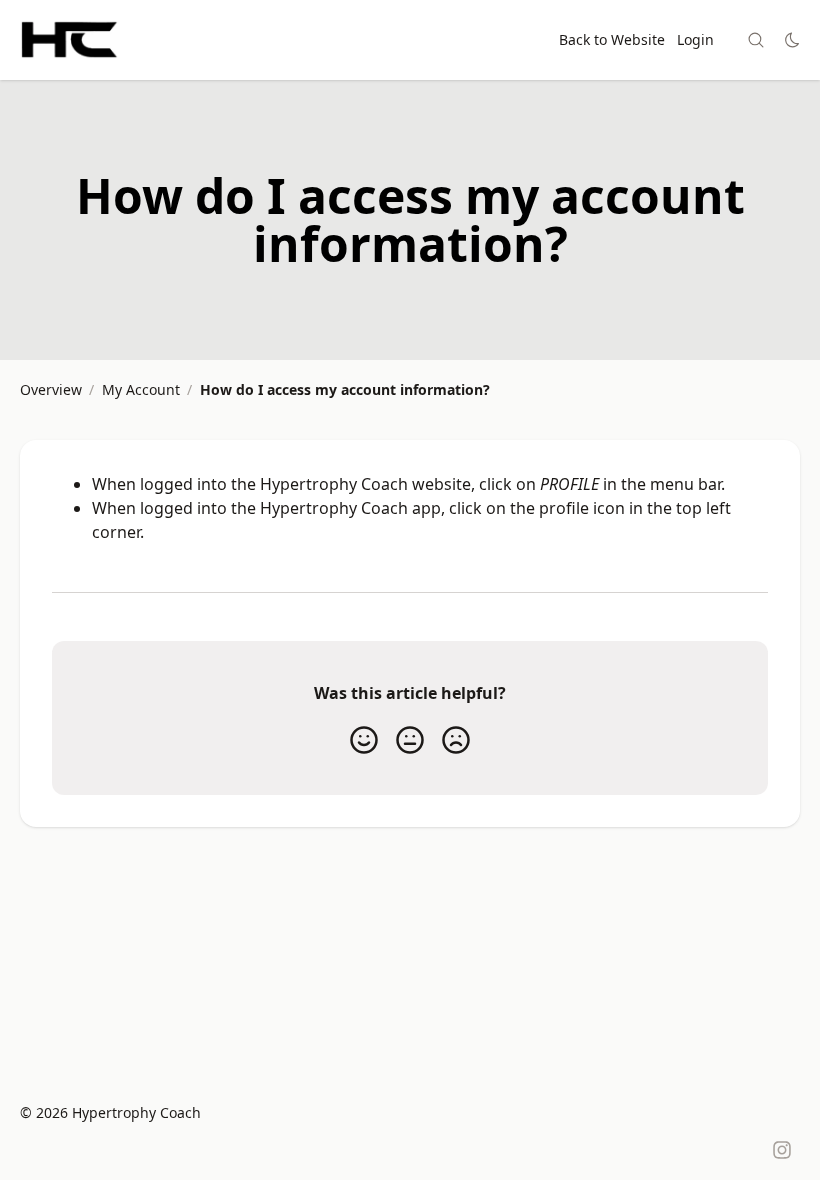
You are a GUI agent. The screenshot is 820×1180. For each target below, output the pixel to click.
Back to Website (612, 39)
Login (695, 39)
